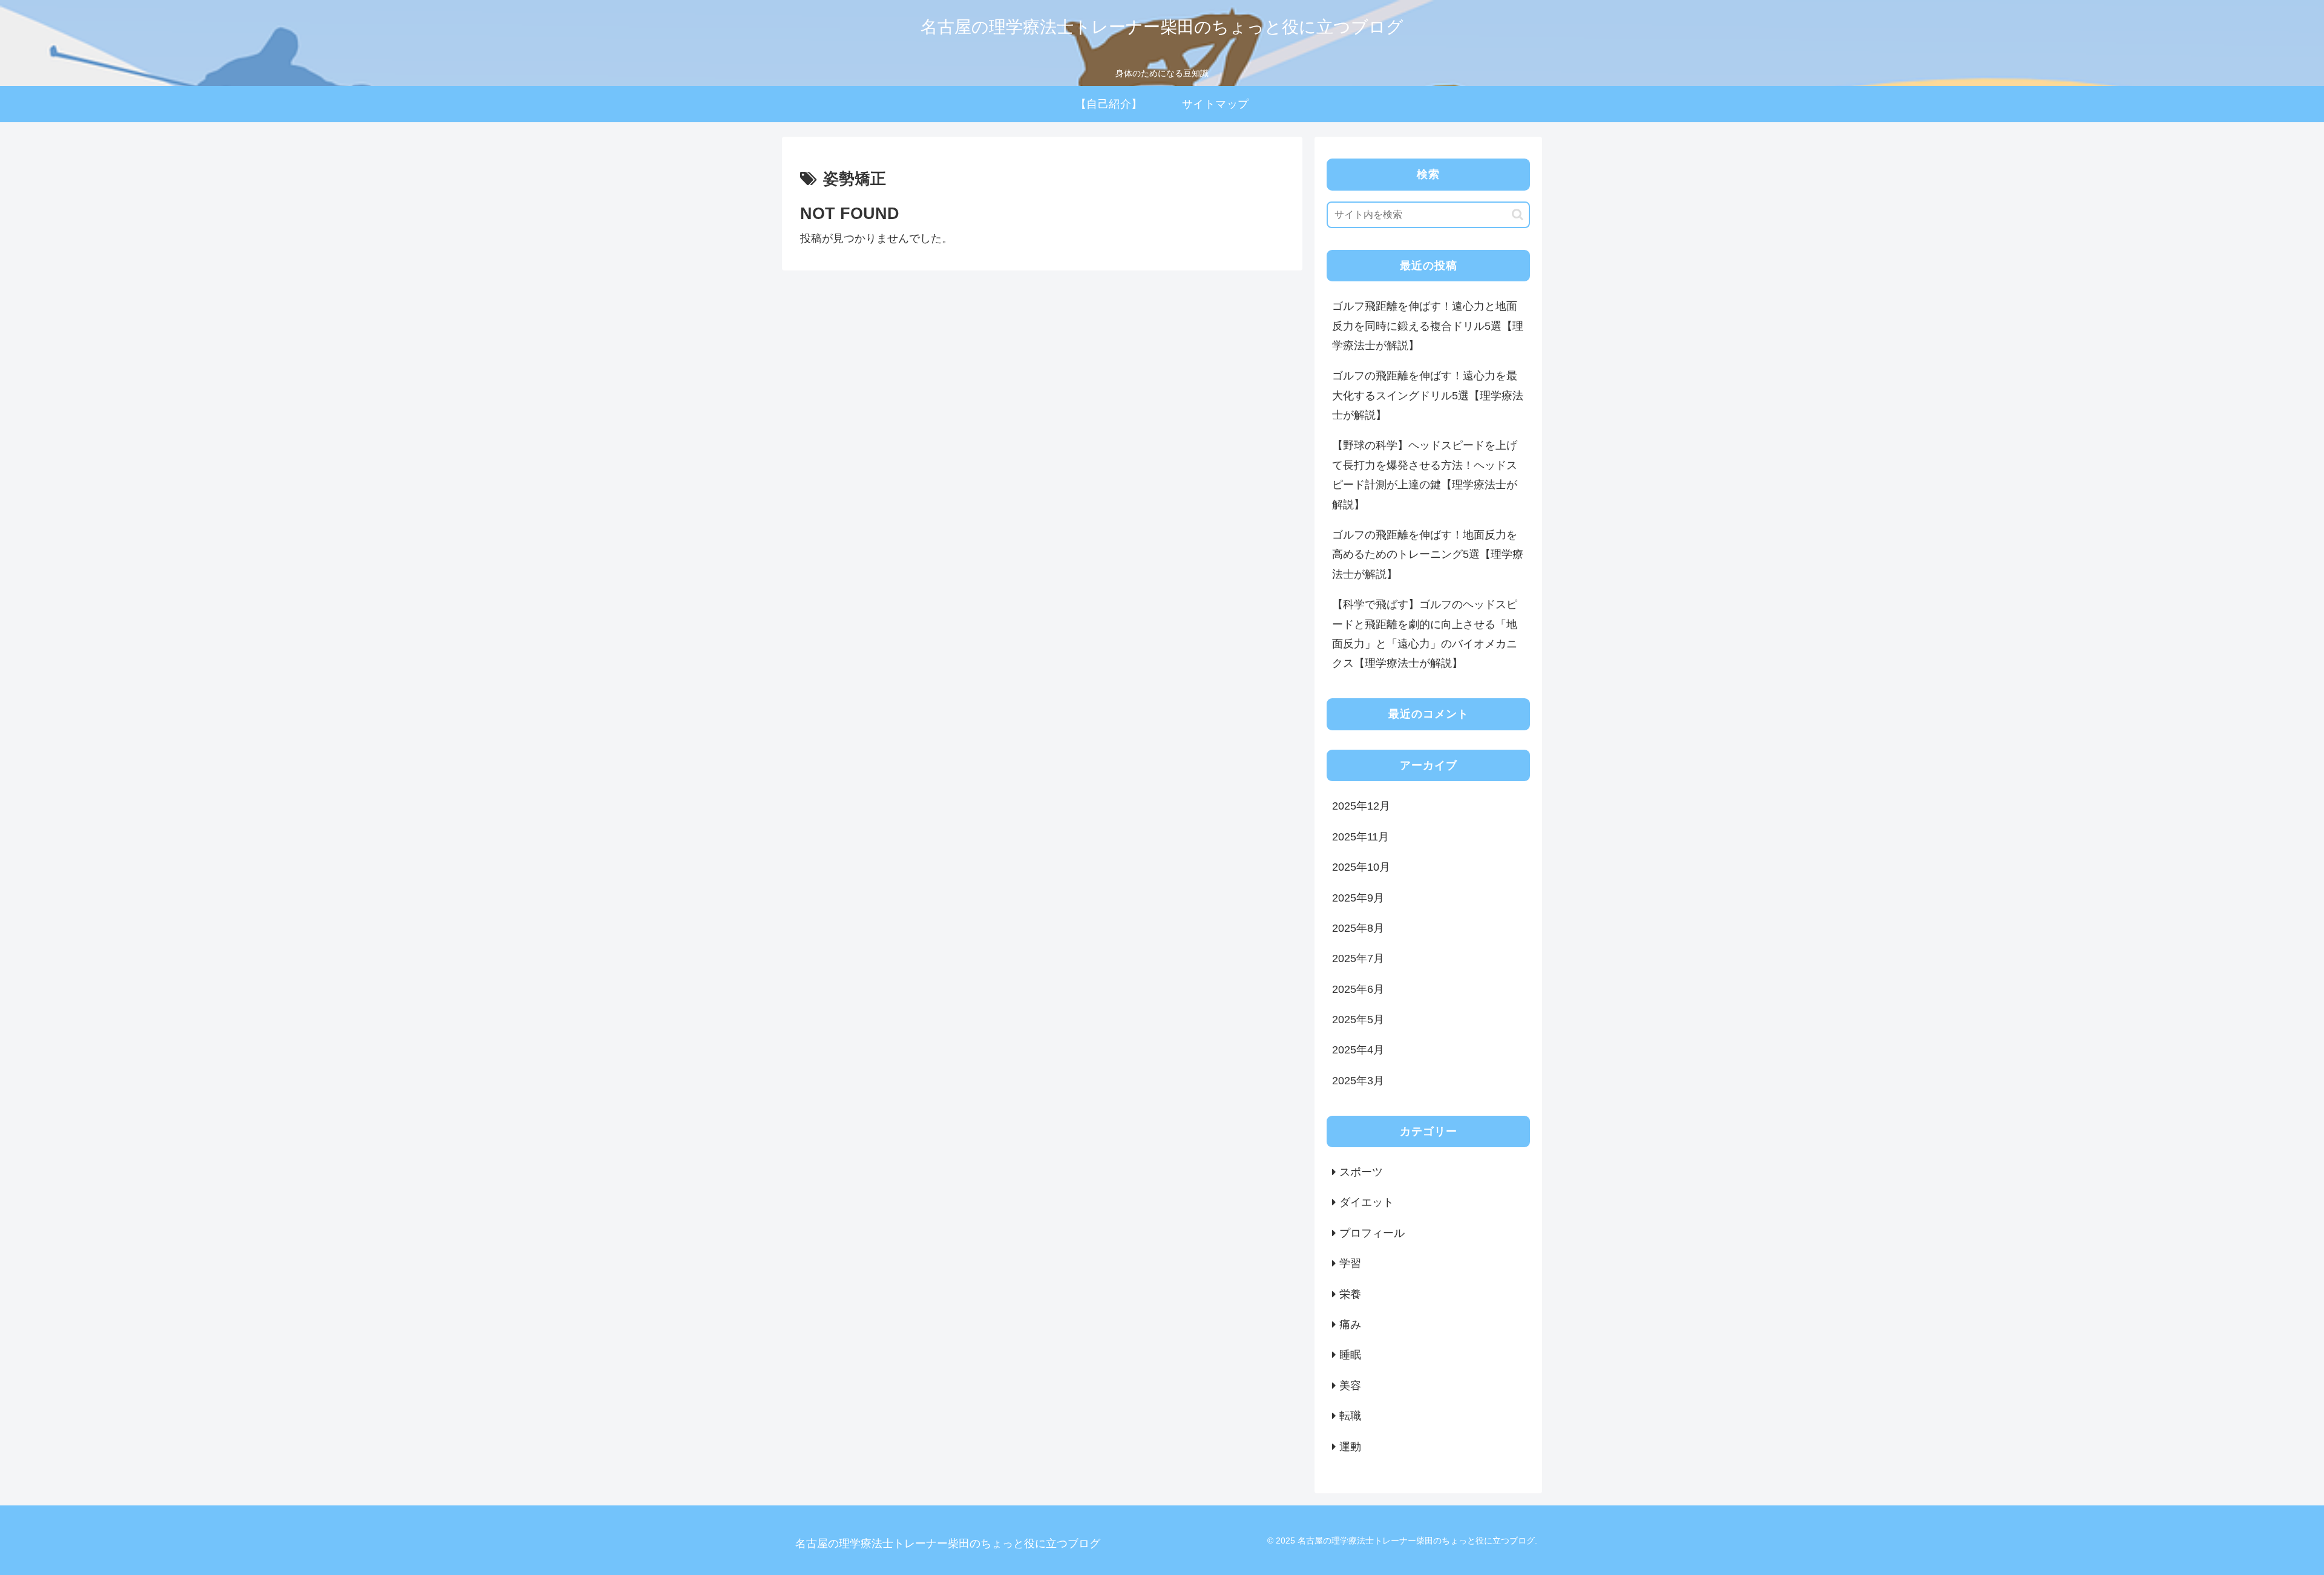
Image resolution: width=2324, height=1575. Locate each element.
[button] (1518, 214)
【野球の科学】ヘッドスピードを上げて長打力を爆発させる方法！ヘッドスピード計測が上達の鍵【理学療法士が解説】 (1425, 475)
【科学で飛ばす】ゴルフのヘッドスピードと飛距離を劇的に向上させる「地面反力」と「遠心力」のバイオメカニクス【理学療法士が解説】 (1425, 634)
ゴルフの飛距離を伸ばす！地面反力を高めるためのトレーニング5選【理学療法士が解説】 (1428, 555)
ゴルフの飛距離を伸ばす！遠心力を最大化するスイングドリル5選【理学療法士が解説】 (1428, 395)
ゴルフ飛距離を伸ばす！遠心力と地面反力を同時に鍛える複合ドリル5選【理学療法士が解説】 (1428, 326)
